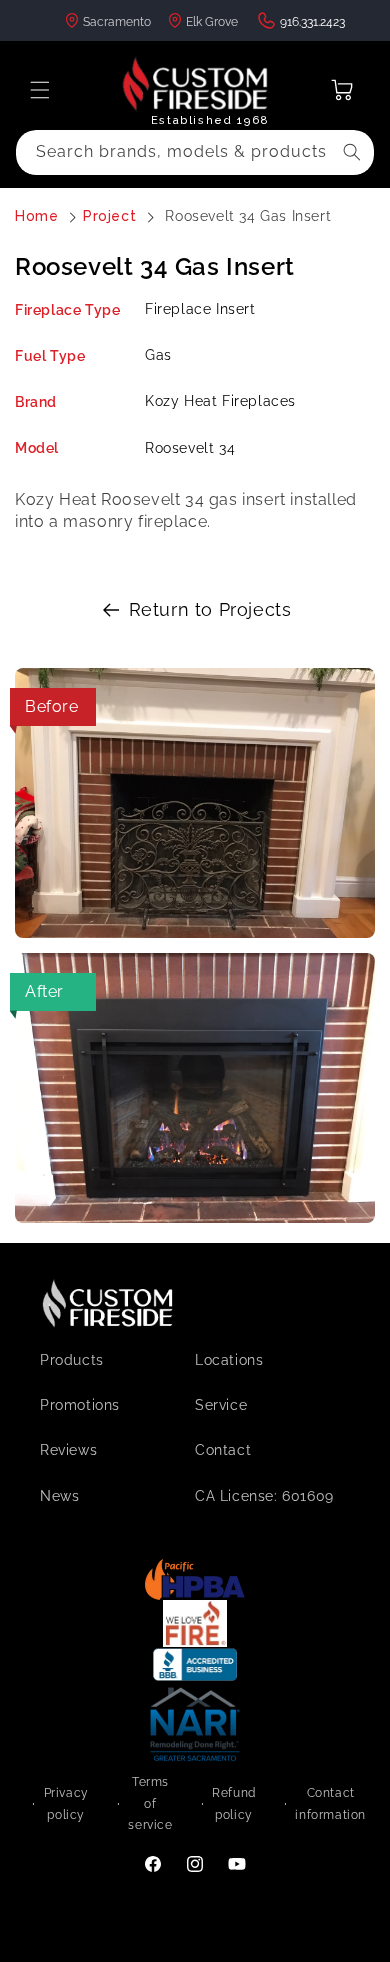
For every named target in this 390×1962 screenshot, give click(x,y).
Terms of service (150, 1803)
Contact (223, 1450)
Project (109, 216)
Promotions (80, 1405)
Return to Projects (210, 609)
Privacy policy (66, 1804)
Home (36, 216)
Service (221, 1405)
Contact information (330, 1804)
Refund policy (234, 1804)
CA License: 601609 (264, 1496)
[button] (40, 90)
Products (72, 1360)
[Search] (352, 152)
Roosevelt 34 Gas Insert (248, 216)
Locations (229, 1360)
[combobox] (195, 152)
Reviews (68, 1450)
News (59, 1496)
